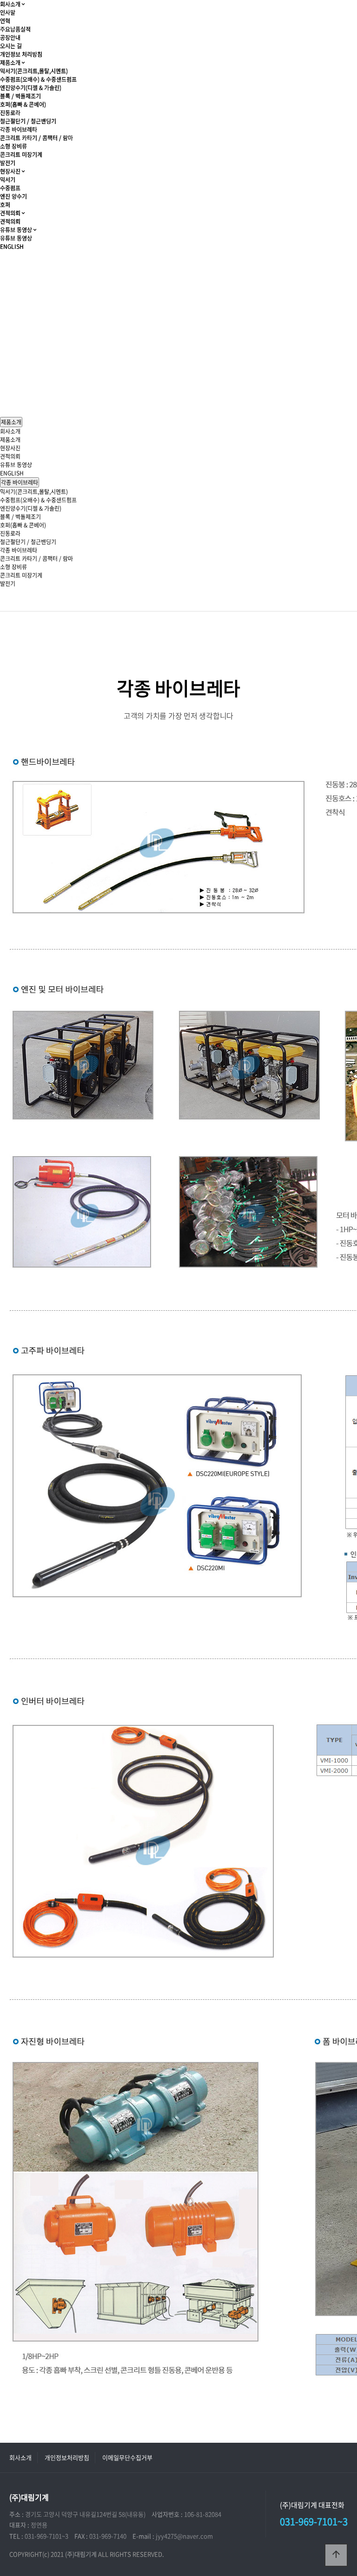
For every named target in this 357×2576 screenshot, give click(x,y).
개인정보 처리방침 (21, 54)
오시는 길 (11, 46)
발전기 (8, 163)
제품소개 (10, 63)
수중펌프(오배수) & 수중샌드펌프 (38, 79)
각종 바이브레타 (19, 130)
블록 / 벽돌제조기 (20, 96)
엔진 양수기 (13, 196)
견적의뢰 (10, 213)
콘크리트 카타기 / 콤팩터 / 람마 (36, 138)
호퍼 (5, 205)
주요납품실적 (15, 29)
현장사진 (10, 171)
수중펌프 (10, 188)
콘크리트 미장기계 (21, 155)
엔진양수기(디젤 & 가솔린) (31, 88)
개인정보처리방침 (67, 2457)
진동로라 (10, 113)
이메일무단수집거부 (127, 2457)
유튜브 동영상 (16, 230)
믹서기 (8, 180)
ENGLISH (12, 247)
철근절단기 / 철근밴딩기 (28, 121)
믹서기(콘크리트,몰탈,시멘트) (34, 71)
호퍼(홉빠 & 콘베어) (23, 104)
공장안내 (10, 38)
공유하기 (336, 603)
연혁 (5, 21)
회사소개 (10, 4)
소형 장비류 (13, 146)
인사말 (8, 13)
